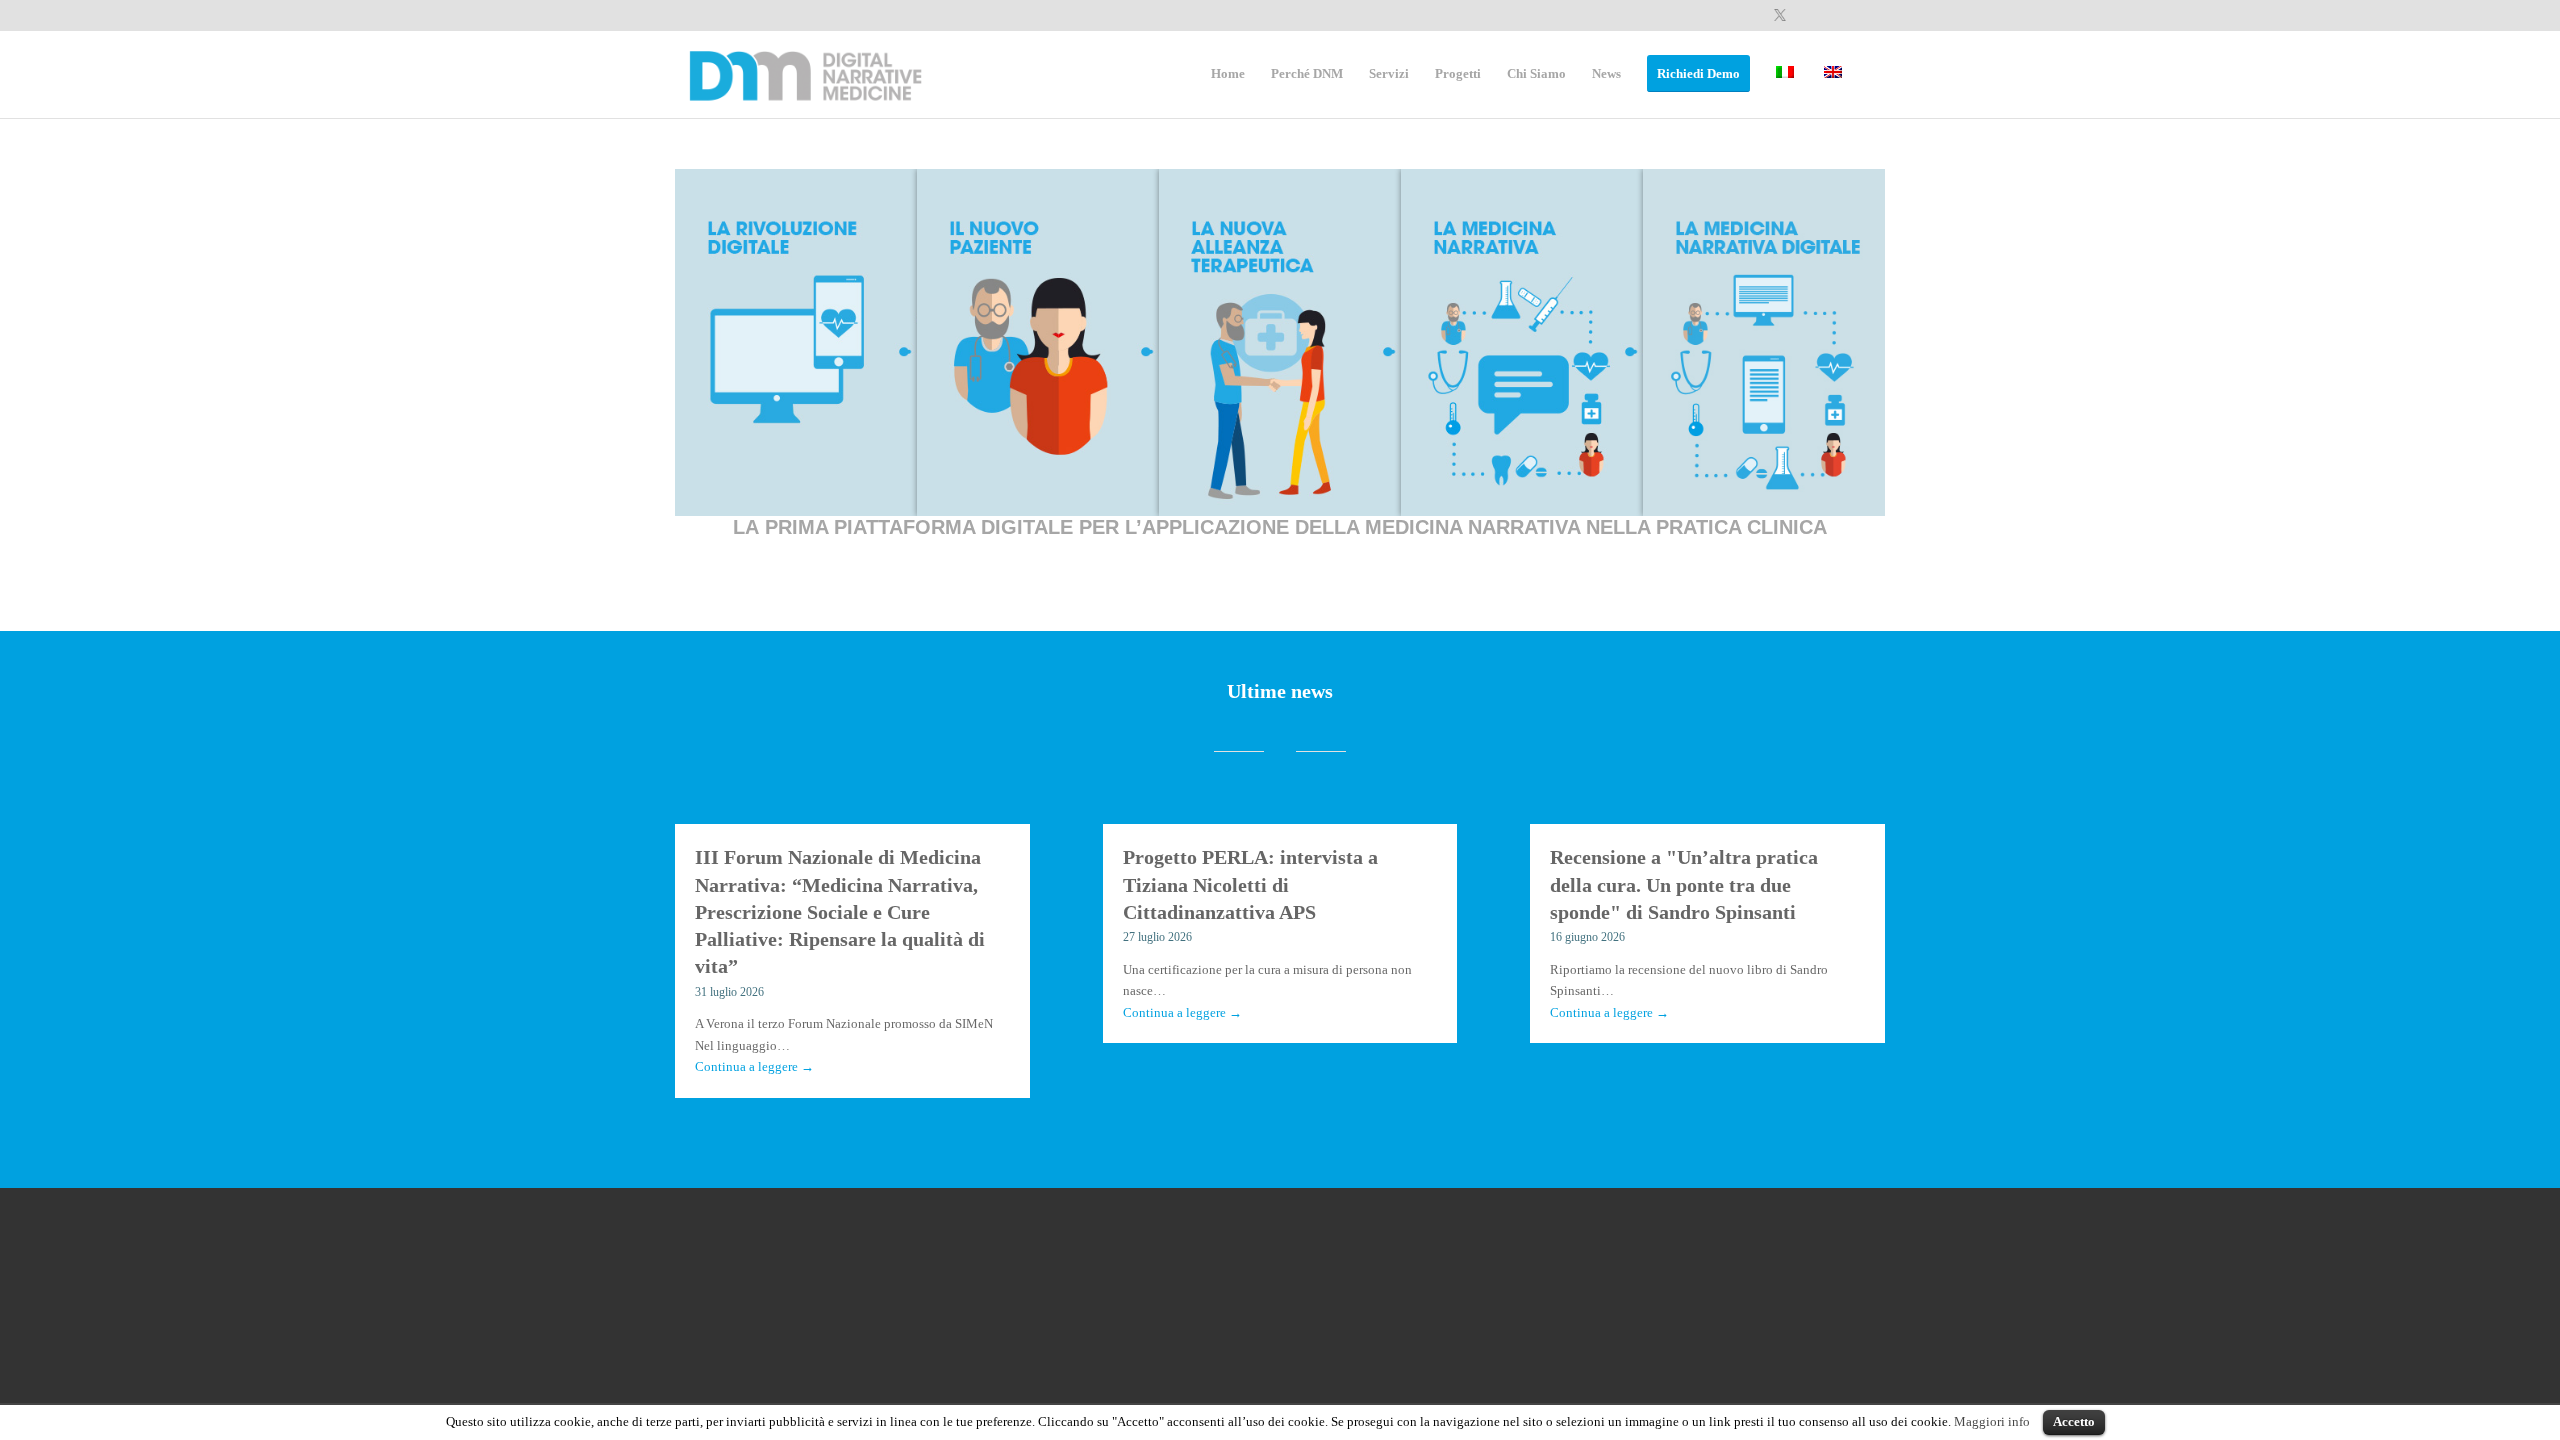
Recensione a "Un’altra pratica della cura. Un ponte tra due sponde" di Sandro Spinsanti (1684, 885)
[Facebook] (1749, 15)
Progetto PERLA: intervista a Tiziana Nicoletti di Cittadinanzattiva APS (1250, 885)
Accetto (2074, 1421)
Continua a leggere (754, 1066)
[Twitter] (1779, 15)
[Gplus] (1839, 15)
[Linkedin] (1809, 15)
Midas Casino (796, 559)
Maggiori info (1992, 1421)
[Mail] (1870, 15)
